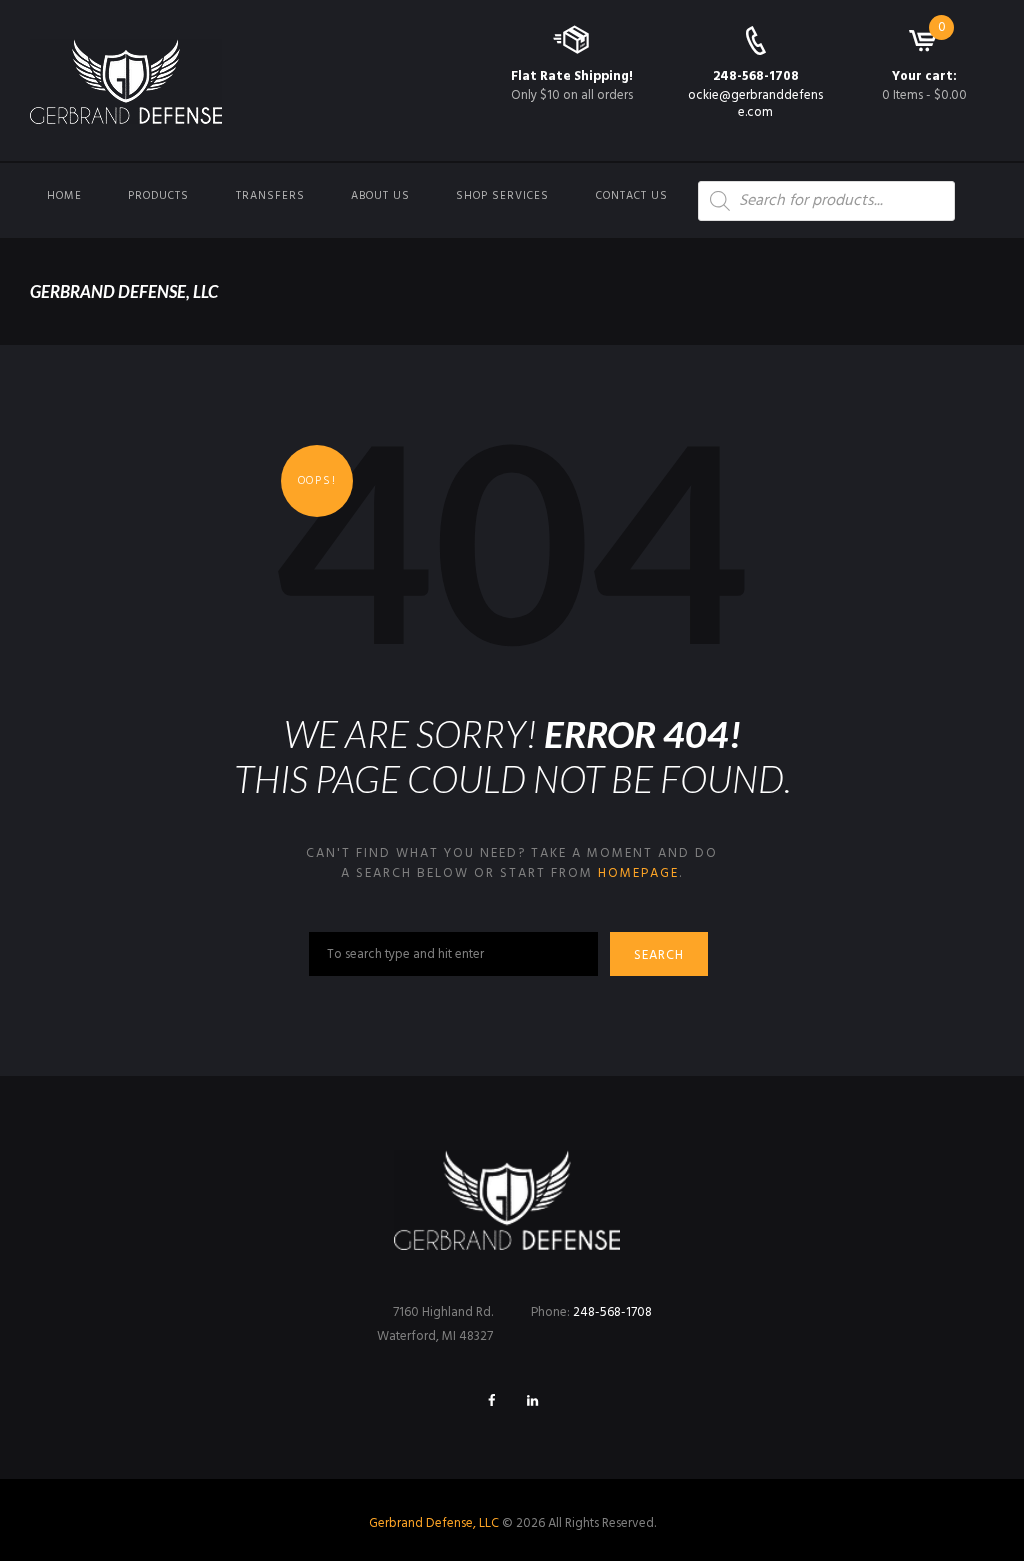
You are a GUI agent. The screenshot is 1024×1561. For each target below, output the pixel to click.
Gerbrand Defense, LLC (434, 1523)
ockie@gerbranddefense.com (755, 104)
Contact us (632, 196)
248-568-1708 (756, 76)
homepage (638, 873)
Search (659, 955)
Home (64, 196)
